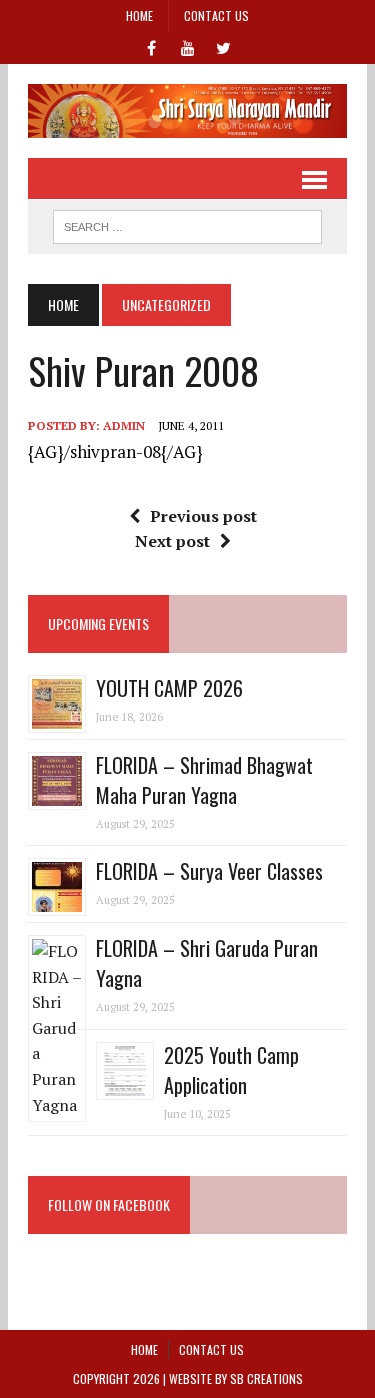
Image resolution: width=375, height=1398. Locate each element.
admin (124, 425)
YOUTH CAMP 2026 (169, 688)
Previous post (203, 516)
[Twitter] (224, 46)
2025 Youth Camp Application (231, 1070)
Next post (172, 541)
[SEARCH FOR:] (187, 224)
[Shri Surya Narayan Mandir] (187, 111)
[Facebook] (152, 46)
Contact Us (216, 15)
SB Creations (266, 1378)
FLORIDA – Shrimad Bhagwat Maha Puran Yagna (204, 780)
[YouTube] (188, 46)
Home (139, 15)
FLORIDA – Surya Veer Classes (209, 871)
